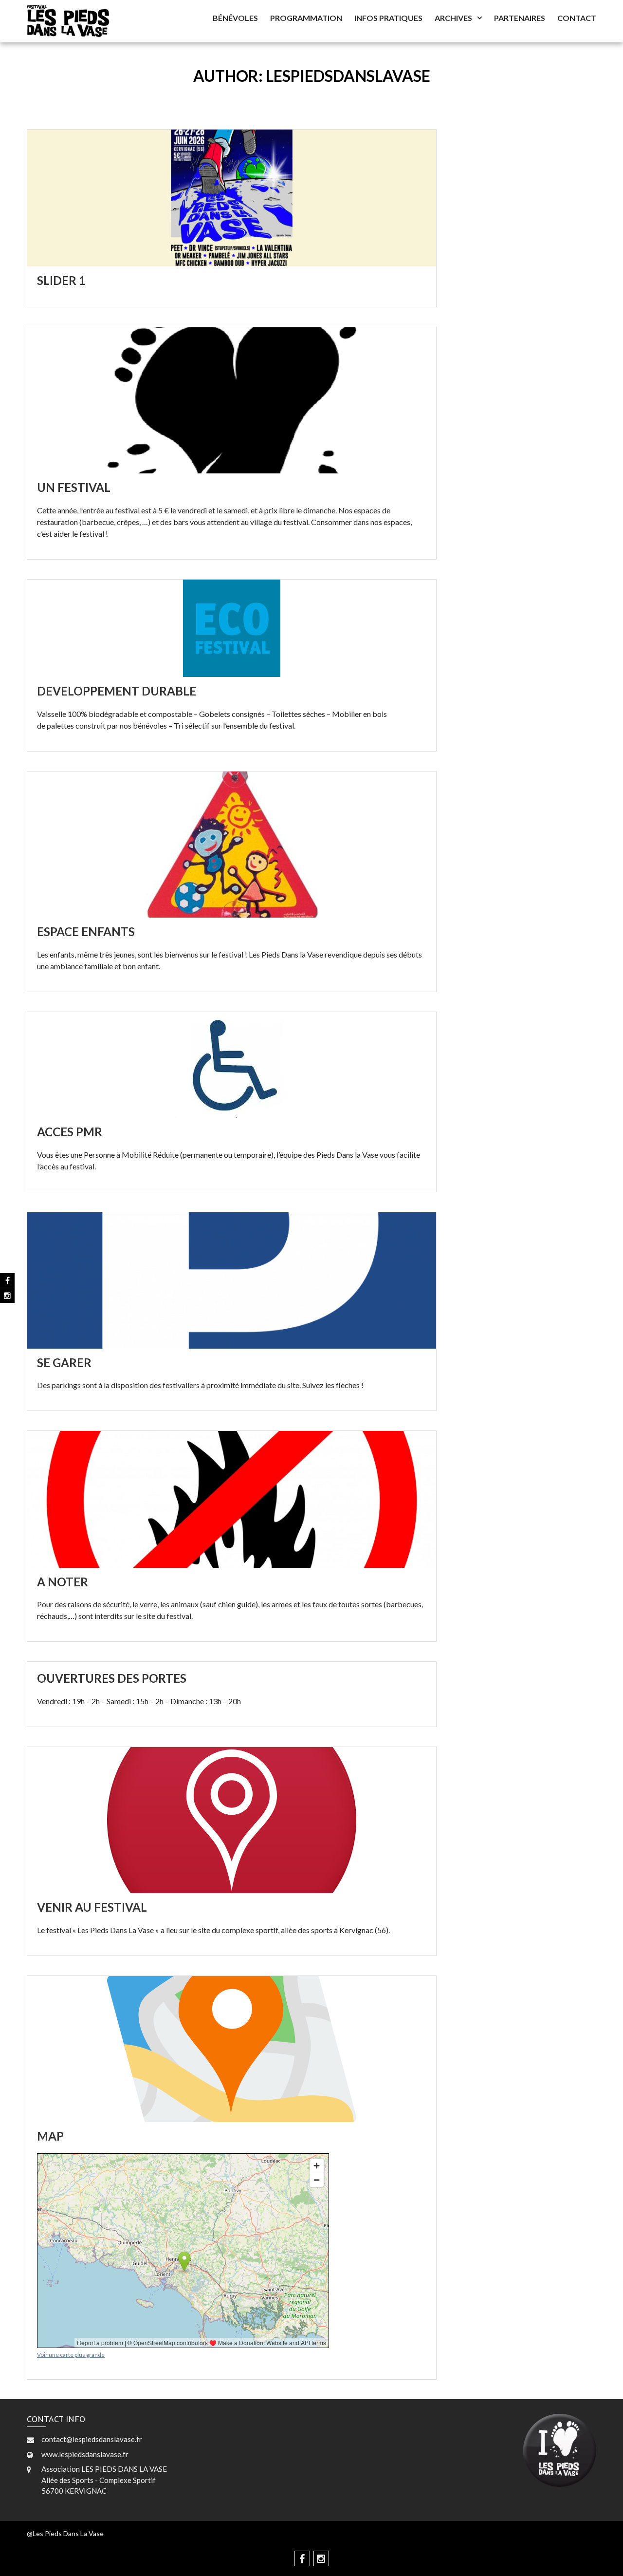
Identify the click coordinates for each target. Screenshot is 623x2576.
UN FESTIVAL (74, 487)
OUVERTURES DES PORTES (112, 1678)
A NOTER (63, 1582)
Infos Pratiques (388, 18)
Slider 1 (61, 280)
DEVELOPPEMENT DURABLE (117, 691)
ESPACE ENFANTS (86, 931)
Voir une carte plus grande (71, 2355)
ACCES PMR (70, 1132)
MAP (50, 2136)
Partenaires (520, 18)
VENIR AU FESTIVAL (92, 1907)
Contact (577, 18)
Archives (453, 18)
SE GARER (64, 1363)
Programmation (306, 18)
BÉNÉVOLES (235, 18)
